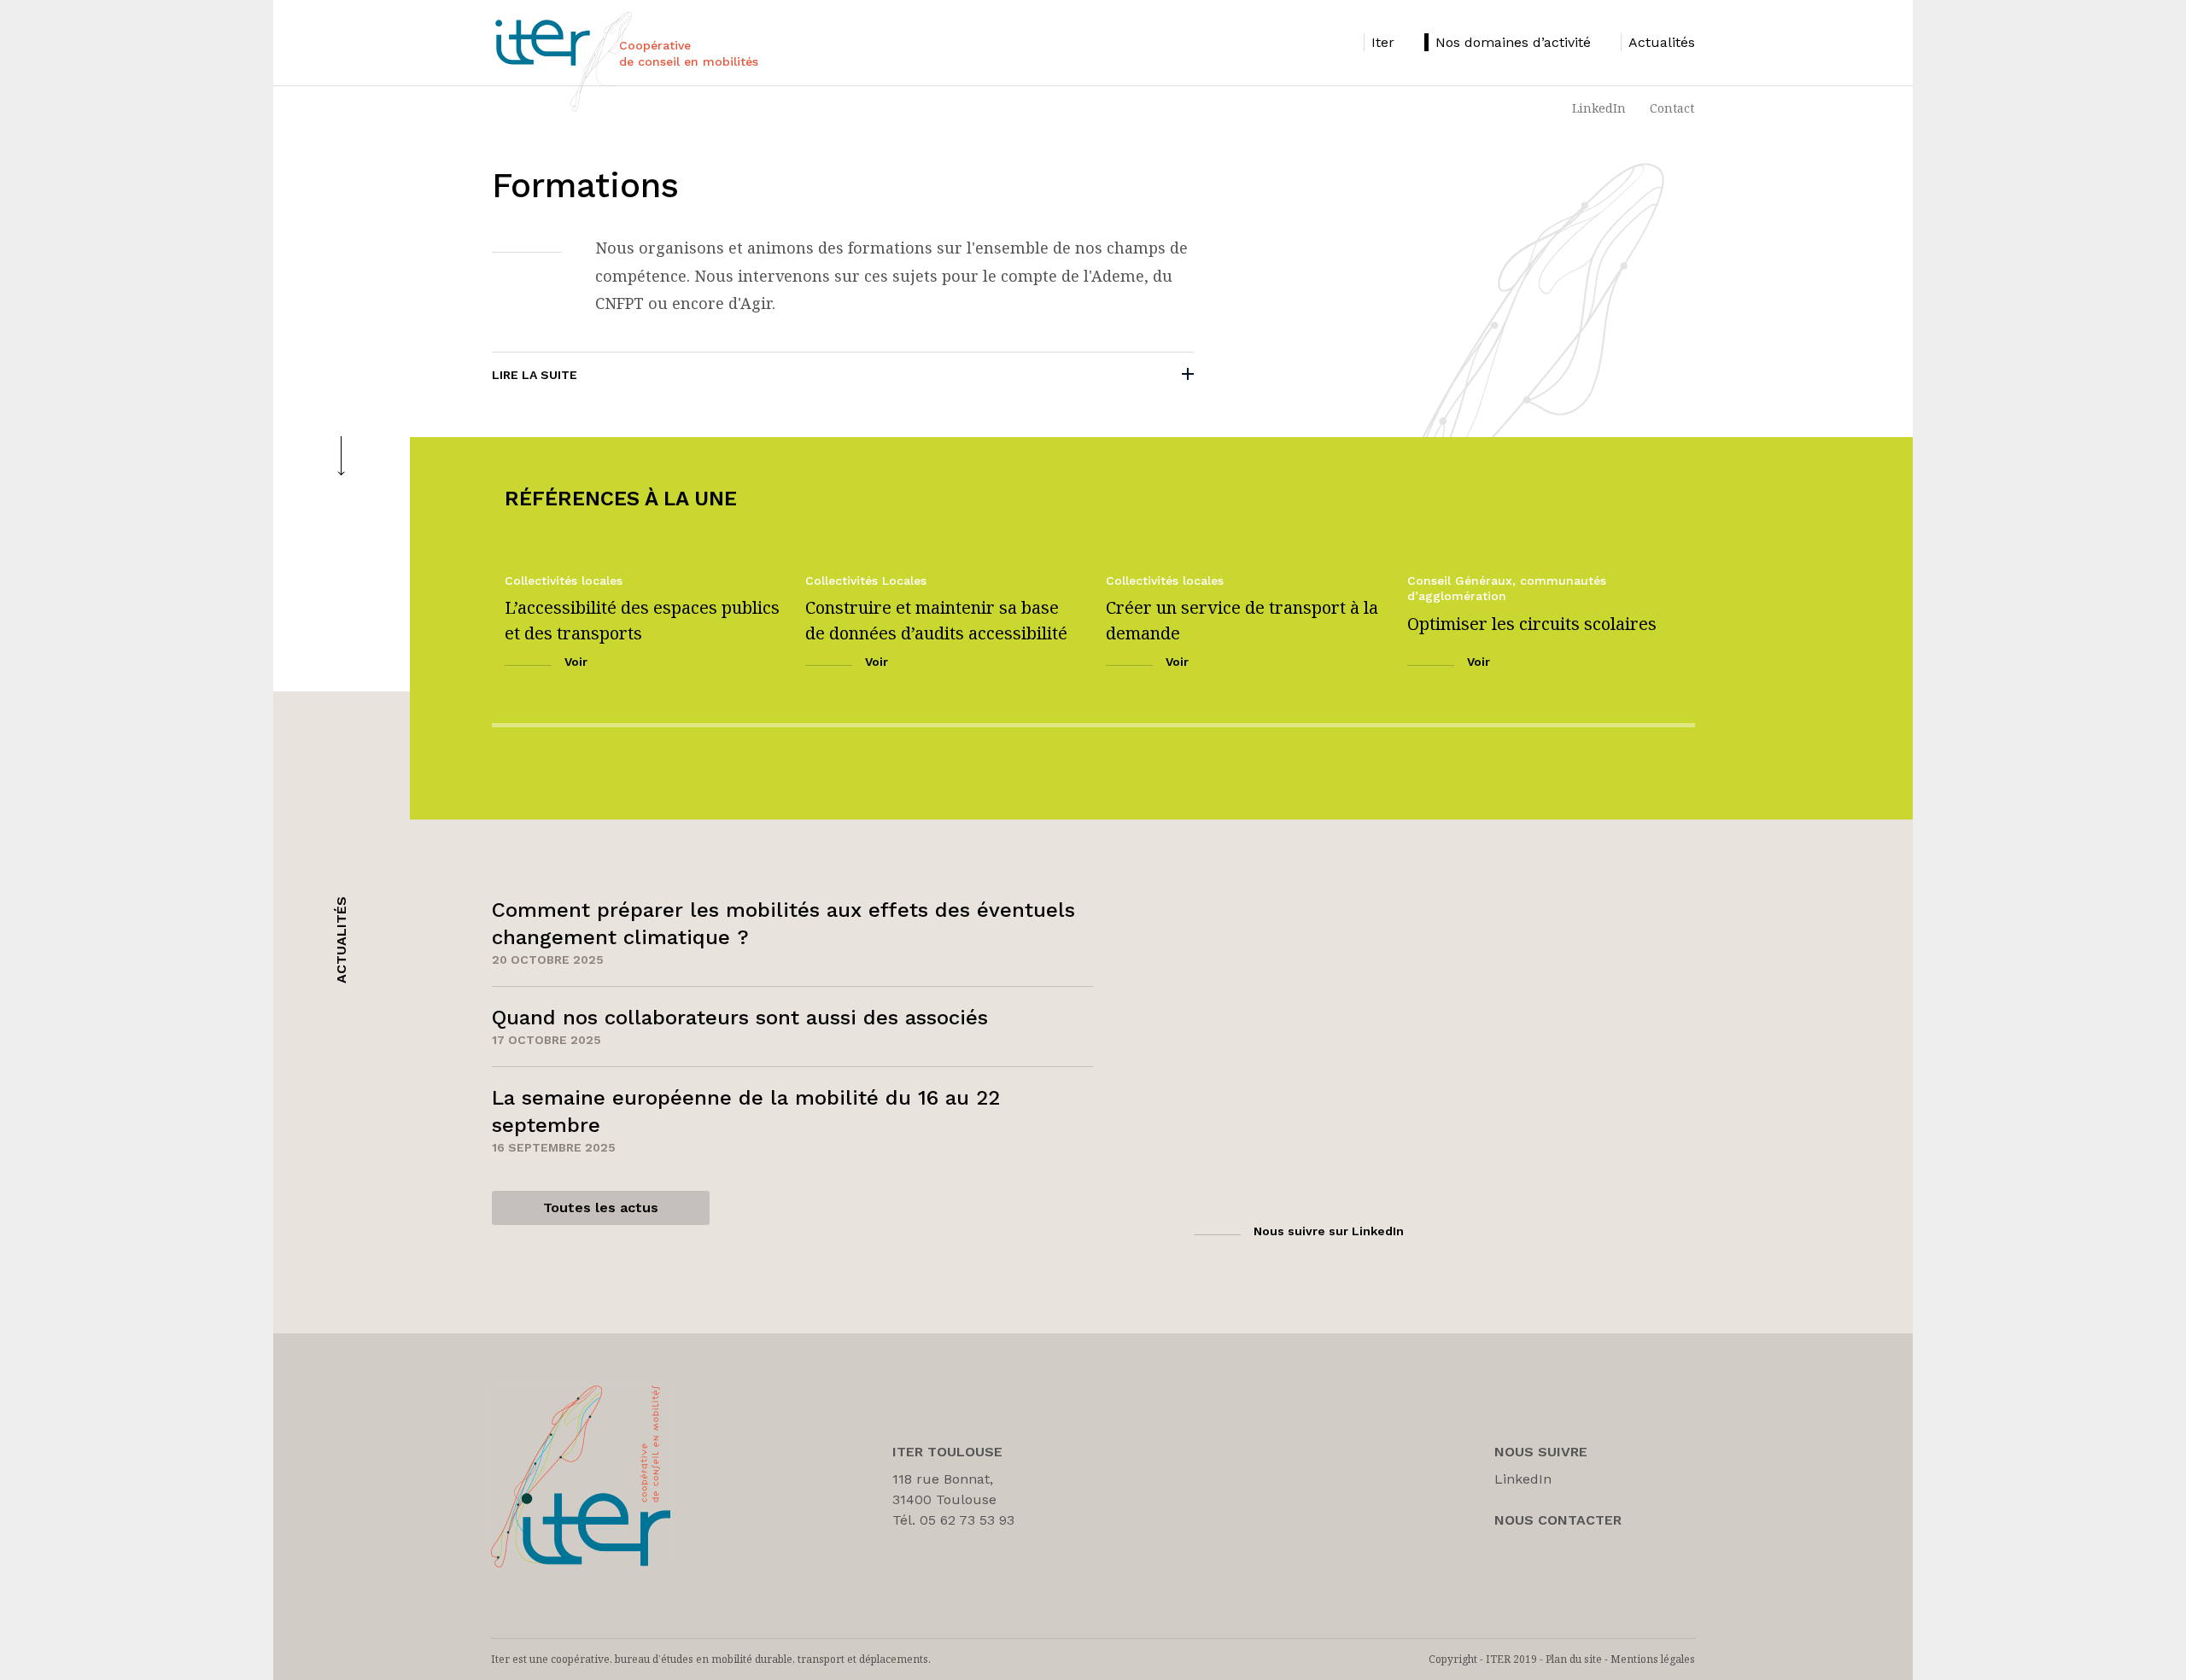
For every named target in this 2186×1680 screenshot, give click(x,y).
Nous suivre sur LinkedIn (1329, 1231)
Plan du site (1574, 1659)
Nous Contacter (1558, 1520)
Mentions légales (1653, 1659)
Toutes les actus (601, 1207)
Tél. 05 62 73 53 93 (953, 1520)
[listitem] (1379, 42)
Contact (1672, 108)
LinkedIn (1599, 108)
